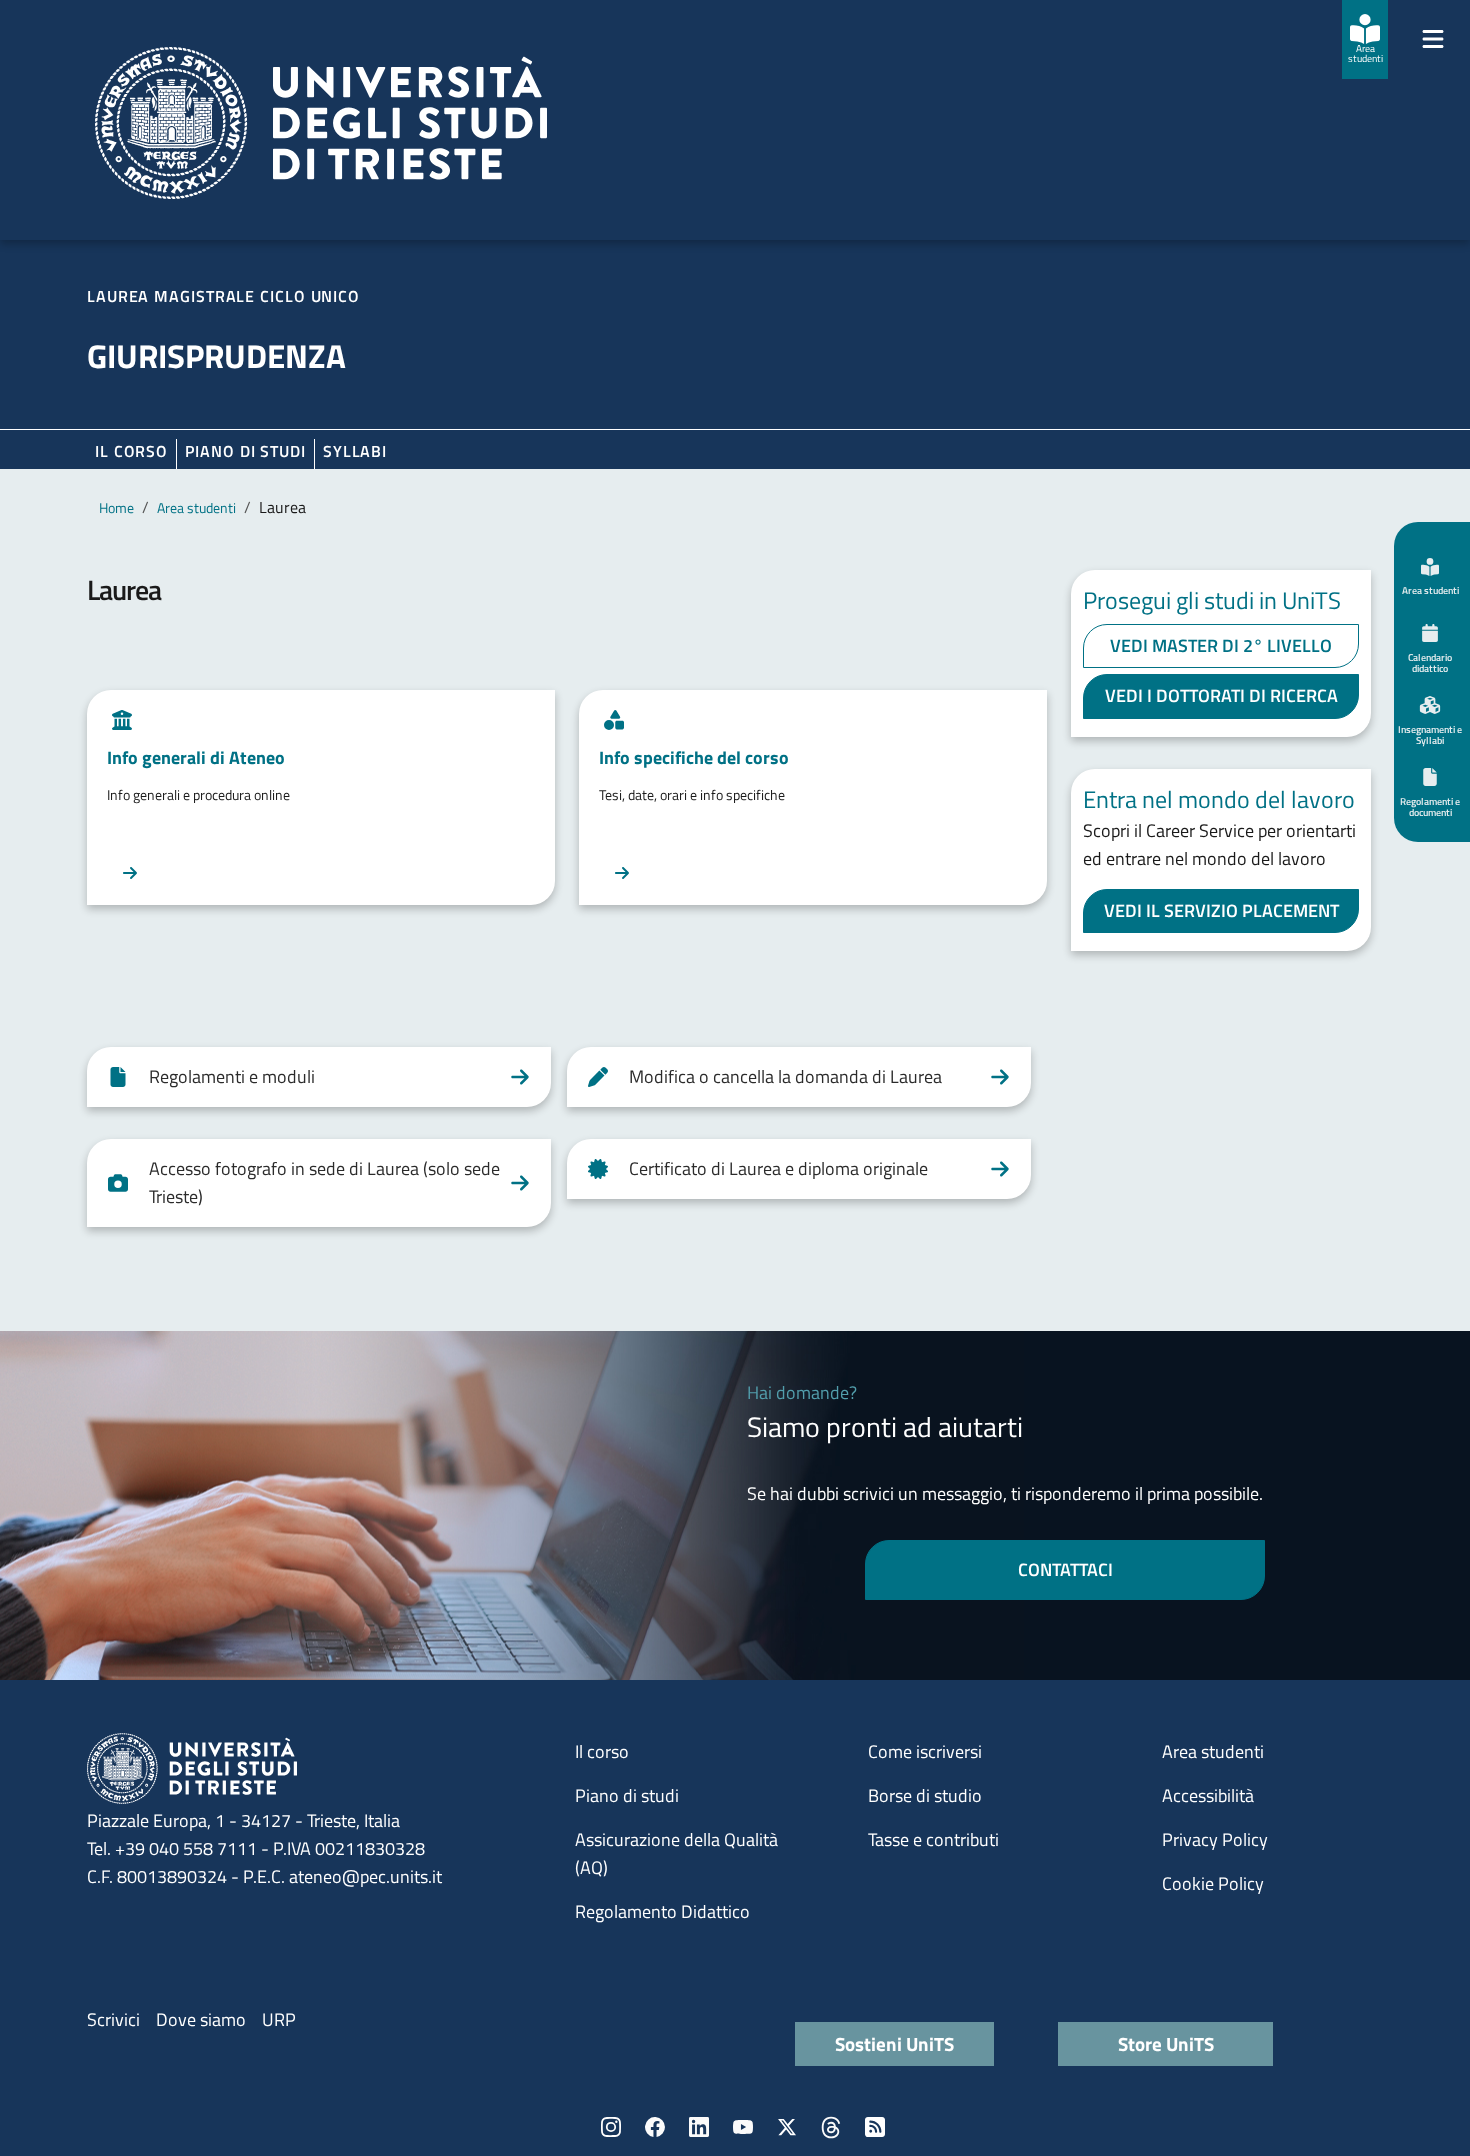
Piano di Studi (245, 451)
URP (279, 2019)
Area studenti (196, 507)
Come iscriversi (925, 1751)
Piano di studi (627, 1795)
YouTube (743, 2127)
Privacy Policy (1215, 1839)
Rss (875, 2127)
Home (116, 507)
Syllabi (355, 451)
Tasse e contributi (933, 1839)
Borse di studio (925, 1795)
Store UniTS (1166, 2043)
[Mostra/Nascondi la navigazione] (1433, 39)
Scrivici (113, 2019)
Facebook (655, 2127)
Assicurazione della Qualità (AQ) (676, 1853)
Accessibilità (1208, 1795)
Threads (831, 2127)
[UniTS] (321, 123)
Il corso (131, 451)
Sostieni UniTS (894, 2043)
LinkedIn (699, 2127)
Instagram (611, 2127)
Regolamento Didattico (662, 1911)
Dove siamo (201, 2019)
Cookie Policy (1213, 1883)
